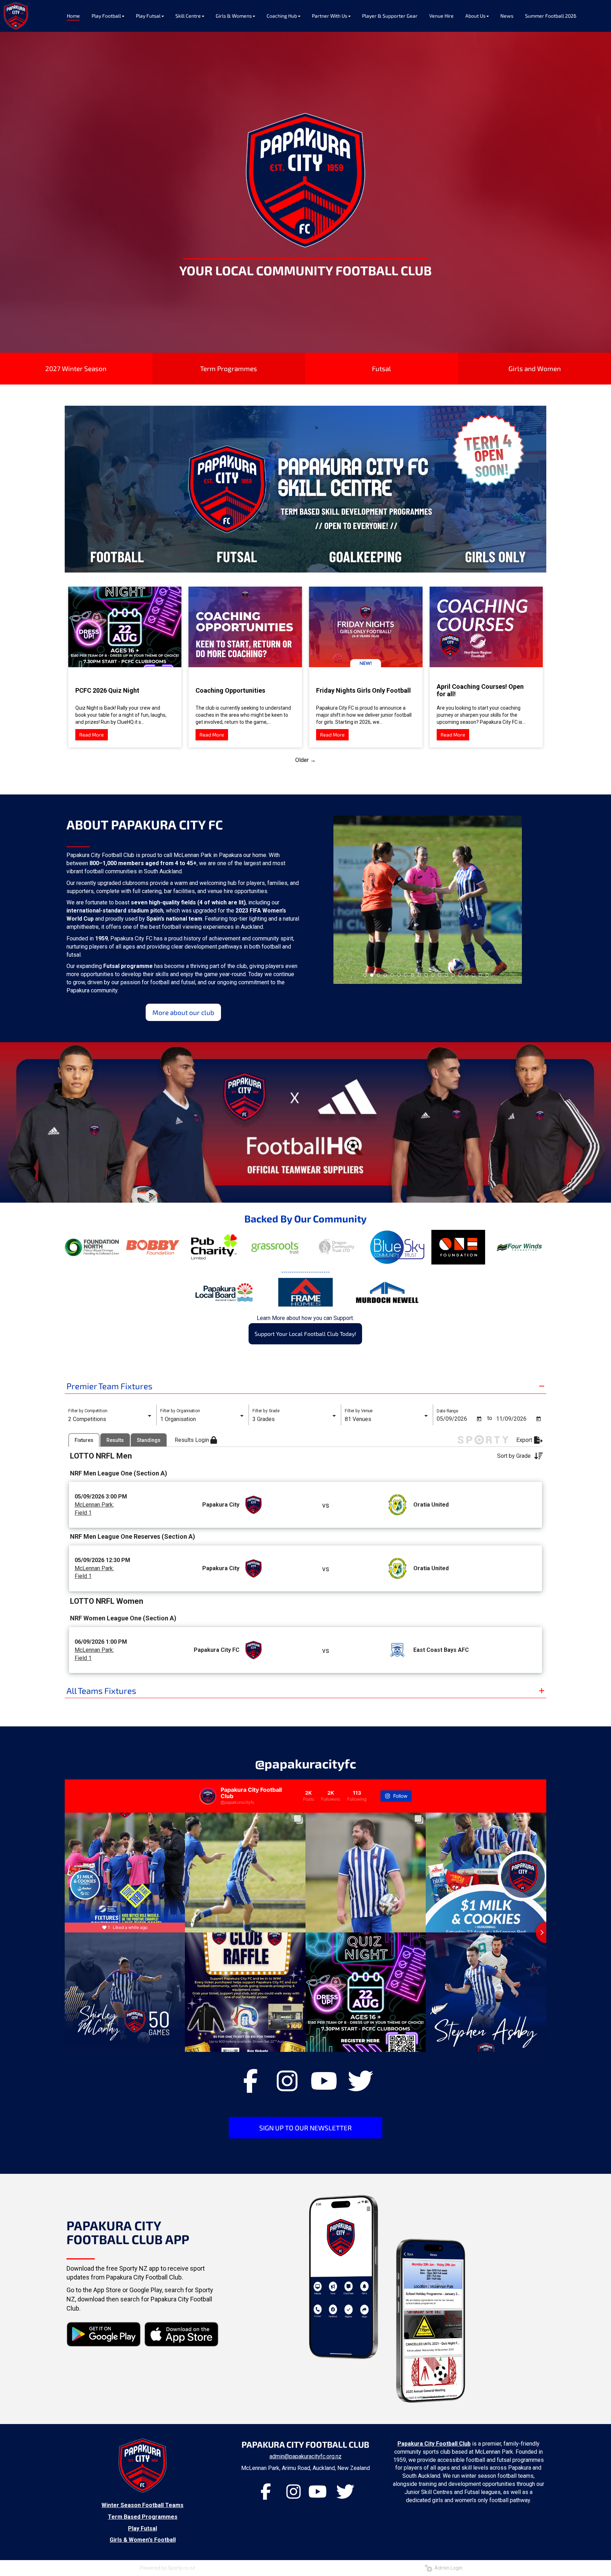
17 (473, 975)
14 (453, 975)
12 (440, 975)
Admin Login (447, 2568)
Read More (92, 735)
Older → (305, 760)
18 (481, 975)
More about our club (183, 1012)
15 (460, 975)
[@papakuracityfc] (208, 1796)
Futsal (382, 368)
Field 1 (83, 1513)
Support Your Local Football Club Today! (305, 1334)
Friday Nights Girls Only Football (363, 690)
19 (487, 975)
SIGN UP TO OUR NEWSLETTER (305, 2128)
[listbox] (111, 1419)
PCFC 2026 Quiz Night (107, 690)
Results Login (193, 1440)
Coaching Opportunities (230, 690)
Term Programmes (229, 368)
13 (447, 975)
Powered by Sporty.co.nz (168, 2568)
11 (433, 975)
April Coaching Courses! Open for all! (480, 690)
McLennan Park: (94, 1505)
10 (426, 975)
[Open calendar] (479, 1419)
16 (467, 975)
